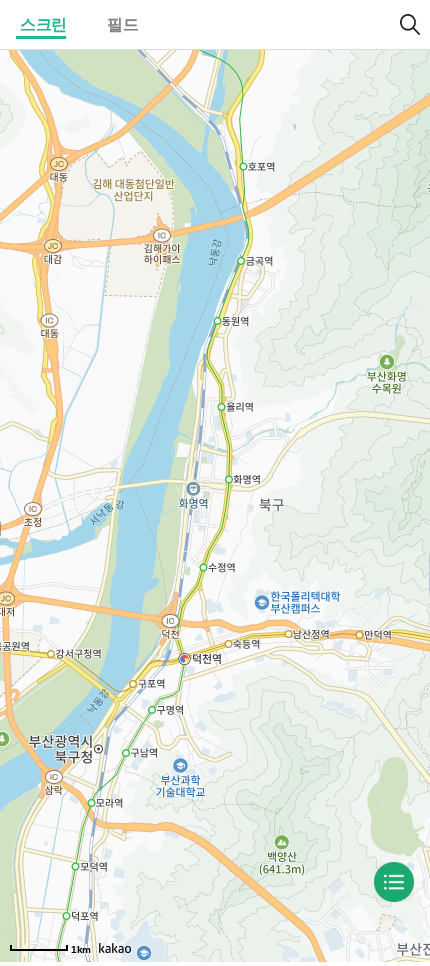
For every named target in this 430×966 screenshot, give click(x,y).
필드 (122, 24)
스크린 (43, 24)
